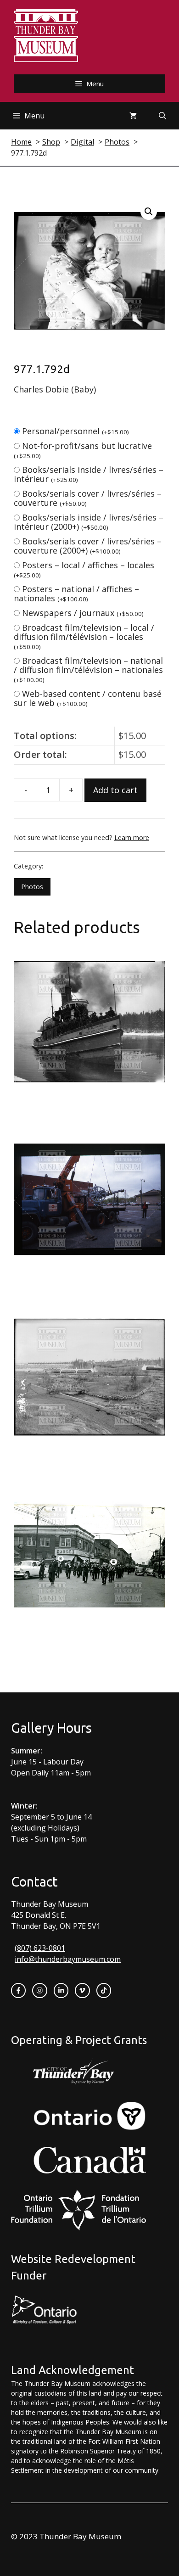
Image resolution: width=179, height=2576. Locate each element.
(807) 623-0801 (40, 1948)
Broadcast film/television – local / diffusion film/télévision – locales (84, 636)
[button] (149, 212)
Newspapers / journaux (83, 613)
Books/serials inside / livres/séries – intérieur (89, 474)
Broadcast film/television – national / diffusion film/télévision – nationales (88, 669)
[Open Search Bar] (162, 116)
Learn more (132, 837)
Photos (32, 887)
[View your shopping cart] (133, 116)
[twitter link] (82, 1990)
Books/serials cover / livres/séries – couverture (88, 498)
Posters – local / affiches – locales (84, 569)
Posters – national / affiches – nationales (76, 594)
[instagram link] (39, 1990)
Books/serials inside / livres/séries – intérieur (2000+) (89, 522)
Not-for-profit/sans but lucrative (83, 450)
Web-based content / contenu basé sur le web (88, 698)
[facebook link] (18, 1990)
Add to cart (115, 790)
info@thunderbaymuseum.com (68, 1959)
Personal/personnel (76, 431)
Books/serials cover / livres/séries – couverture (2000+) (88, 546)
